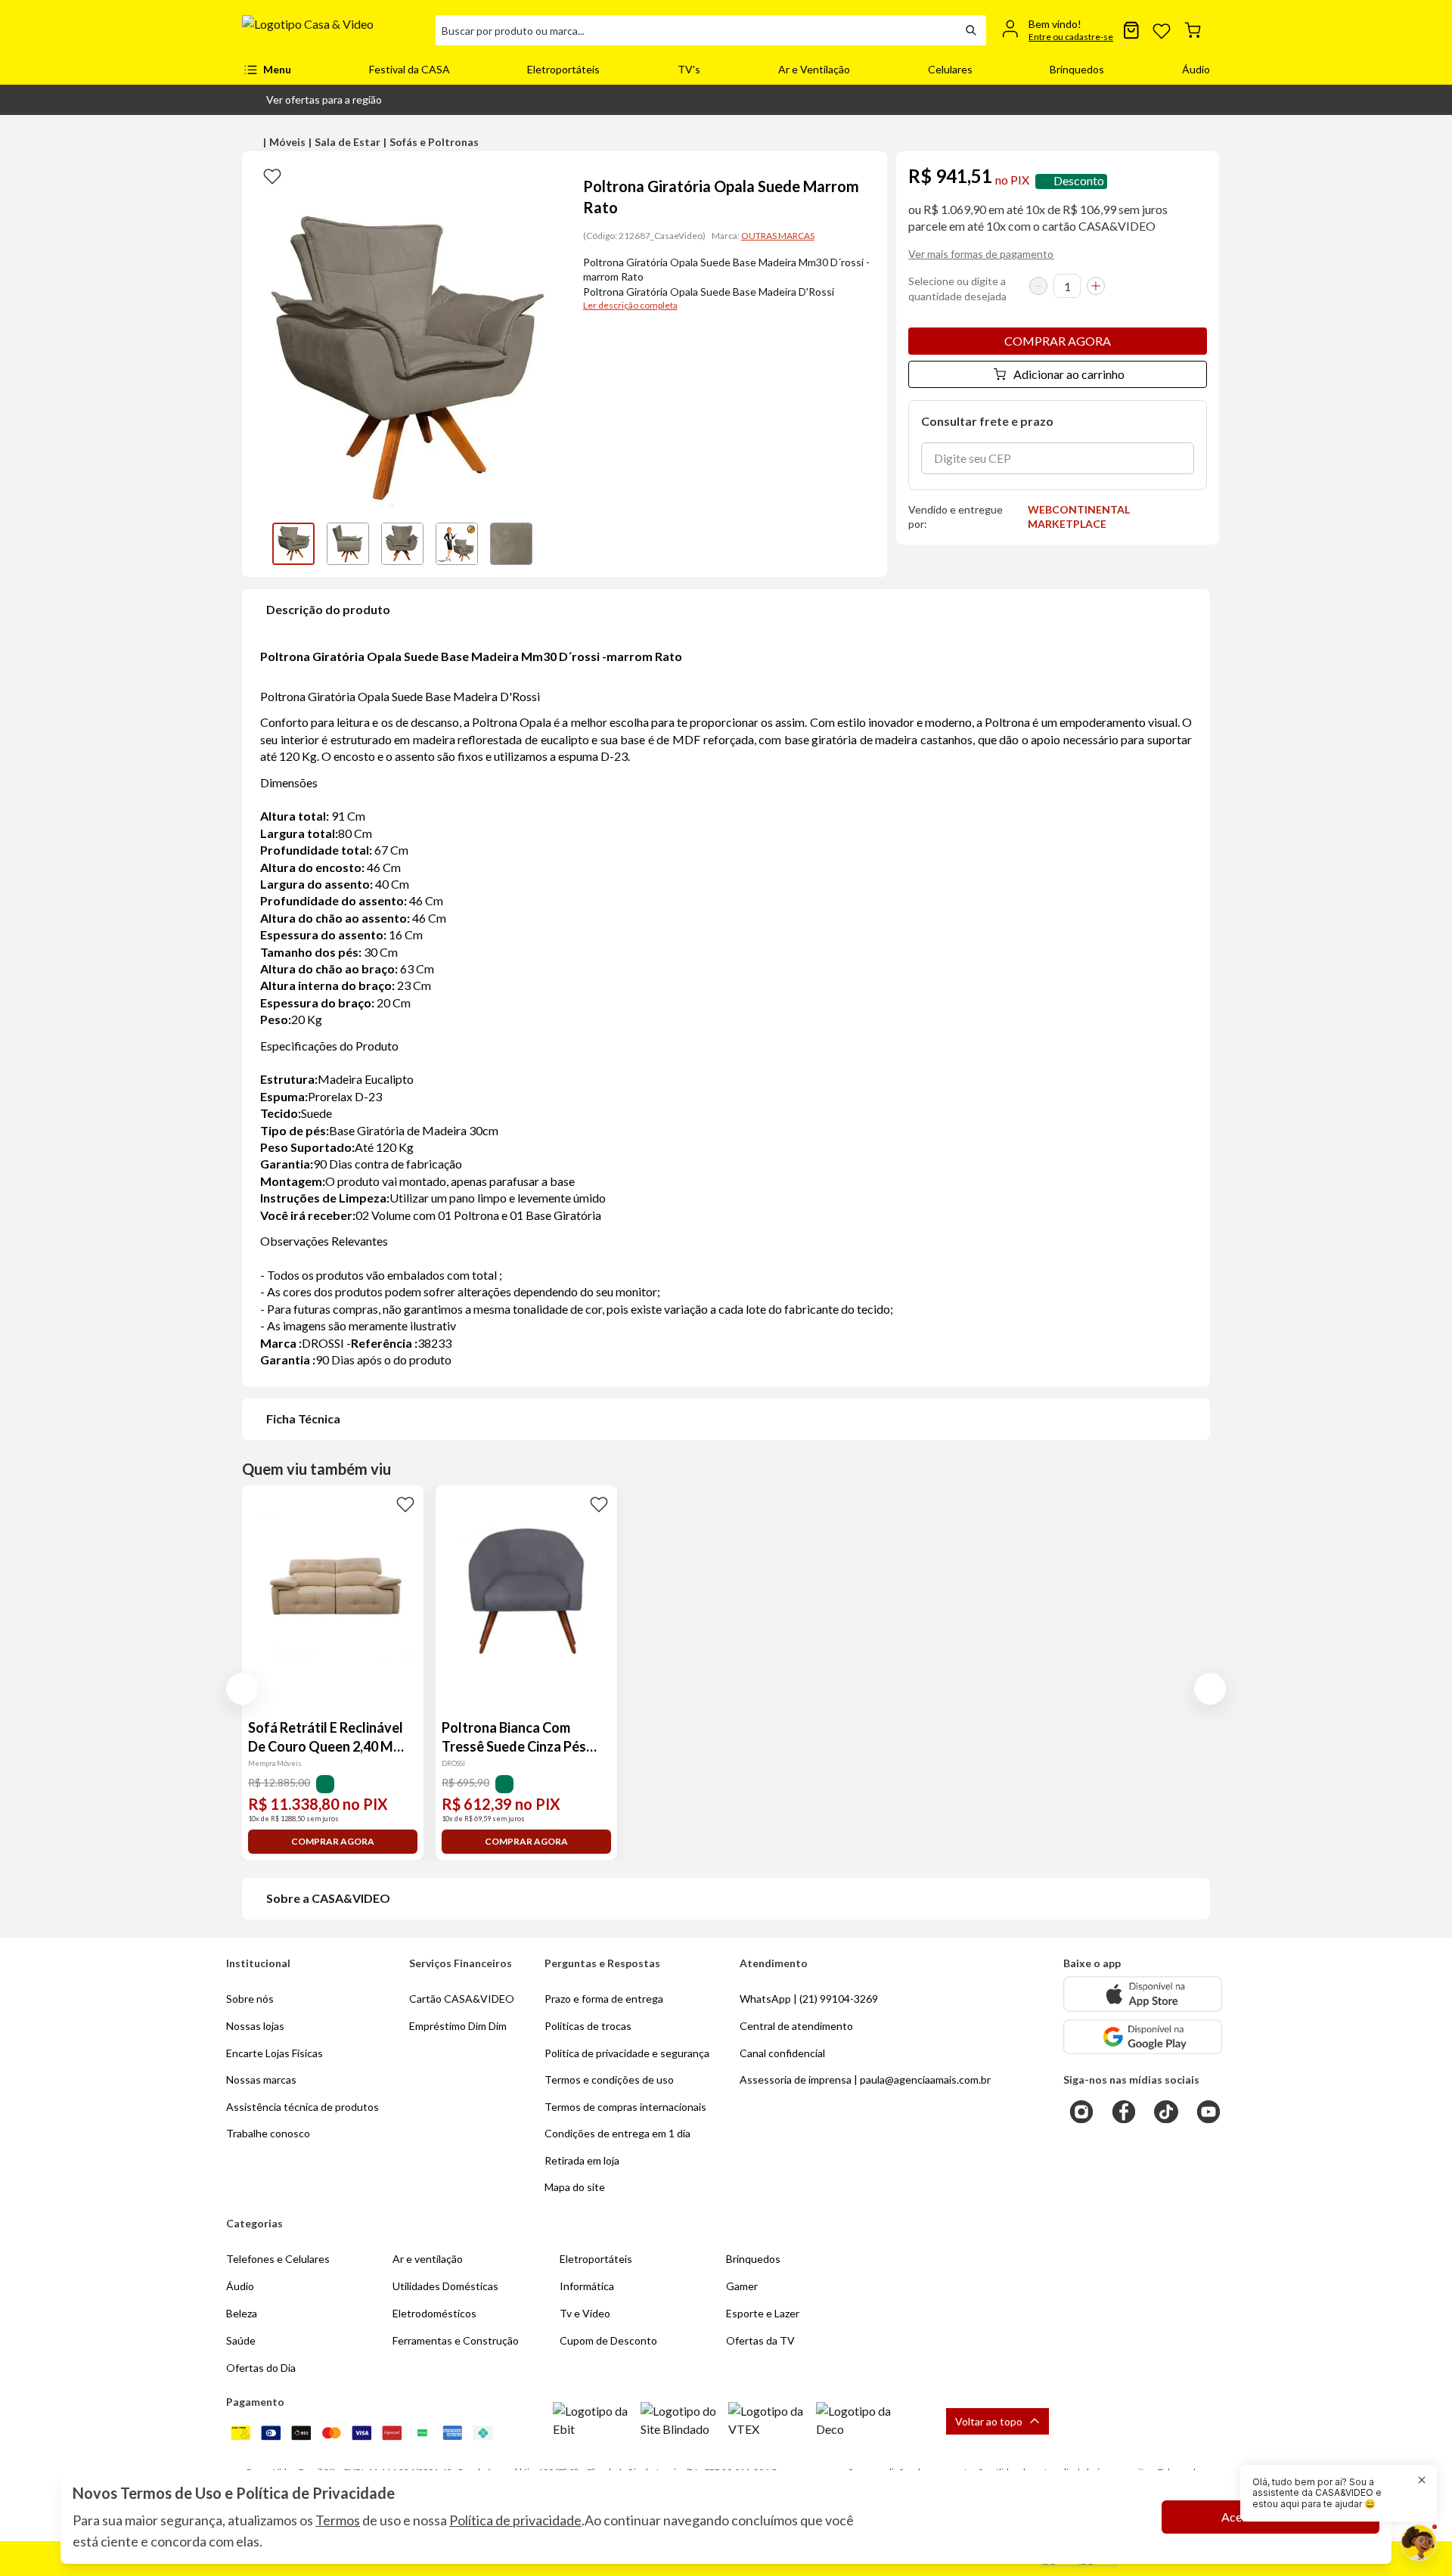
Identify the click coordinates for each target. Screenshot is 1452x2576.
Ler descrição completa (630, 305)
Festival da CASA (410, 69)
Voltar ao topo (989, 2421)
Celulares (950, 69)
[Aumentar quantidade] (1096, 286)
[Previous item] (257, 544)
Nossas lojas (255, 2026)
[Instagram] (1081, 2112)
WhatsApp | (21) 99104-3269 (809, 1999)
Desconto (1079, 181)
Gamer (742, 2286)
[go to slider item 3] (457, 544)
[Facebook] (1124, 2112)
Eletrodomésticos (434, 2313)
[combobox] (696, 30)
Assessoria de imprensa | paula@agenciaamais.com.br (865, 2079)
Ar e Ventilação (814, 69)
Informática (587, 2286)
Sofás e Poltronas (434, 142)
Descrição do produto (328, 609)
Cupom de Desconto (608, 2340)
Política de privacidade (515, 2520)
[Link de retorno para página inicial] (333, 30)
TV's (689, 69)
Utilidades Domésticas (445, 2286)
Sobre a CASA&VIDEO (328, 1898)
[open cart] (1193, 30)
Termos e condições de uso (609, 2079)
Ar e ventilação (428, 2259)
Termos (338, 2520)
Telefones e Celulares (278, 2259)
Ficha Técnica (303, 1418)
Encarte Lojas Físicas (275, 2053)
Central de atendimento (796, 2026)
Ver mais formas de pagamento (981, 254)
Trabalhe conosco (268, 2133)
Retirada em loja (582, 2160)
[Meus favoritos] (1162, 30)
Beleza (242, 2313)
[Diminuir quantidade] (1038, 286)
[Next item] (550, 544)
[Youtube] (1208, 2112)
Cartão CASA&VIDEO (462, 1999)
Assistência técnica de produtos (302, 2107)
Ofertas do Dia (261, 2368)
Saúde (241, 2340)
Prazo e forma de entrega (604, 1999)
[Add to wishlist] (272, 175)
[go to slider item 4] (511, 544)
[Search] (971, 30)
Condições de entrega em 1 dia (617, 2133)
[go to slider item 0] (293, 544)
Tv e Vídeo (585, 2313)
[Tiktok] (1166, 2112)
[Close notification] (1422, 2480)
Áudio (1196, 69)
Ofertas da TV (760, 2340)
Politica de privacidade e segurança (627, 2053)
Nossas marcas (261, 2079)
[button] (312, 100)
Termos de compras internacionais (625, 2107)
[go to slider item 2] (402, 544)
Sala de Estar (347, 142)
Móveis (287, 142)
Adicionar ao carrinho (1069, 374)
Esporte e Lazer (763, 2313)
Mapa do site (575, 2187)
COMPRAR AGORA (1058, 341)
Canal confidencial (782, 2053)
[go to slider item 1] (348, 544)
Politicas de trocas (588, 2026)
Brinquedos (1077, 69)
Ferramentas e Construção (456, 2340)
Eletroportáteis (563, 69)
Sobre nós (250, 1999)
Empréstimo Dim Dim (458, 2026)
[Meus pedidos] (1131, 30)
